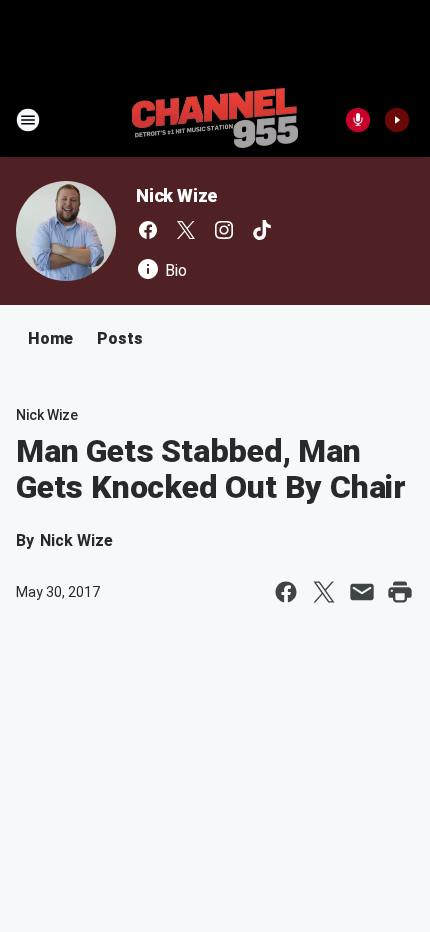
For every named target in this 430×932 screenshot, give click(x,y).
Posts (120, 338)
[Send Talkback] (358, 120)
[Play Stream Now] (397, 120)
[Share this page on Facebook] (286, 592)
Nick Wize (176, 195)
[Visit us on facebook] (148, 230)
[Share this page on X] (324, 592)
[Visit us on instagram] (224, 230)
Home (50, 338)
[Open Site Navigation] (28, 120)
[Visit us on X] (186, 230)
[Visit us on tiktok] (262, 230)
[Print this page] (400, 592)
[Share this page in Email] (362, 592)
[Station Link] (215, 120)
